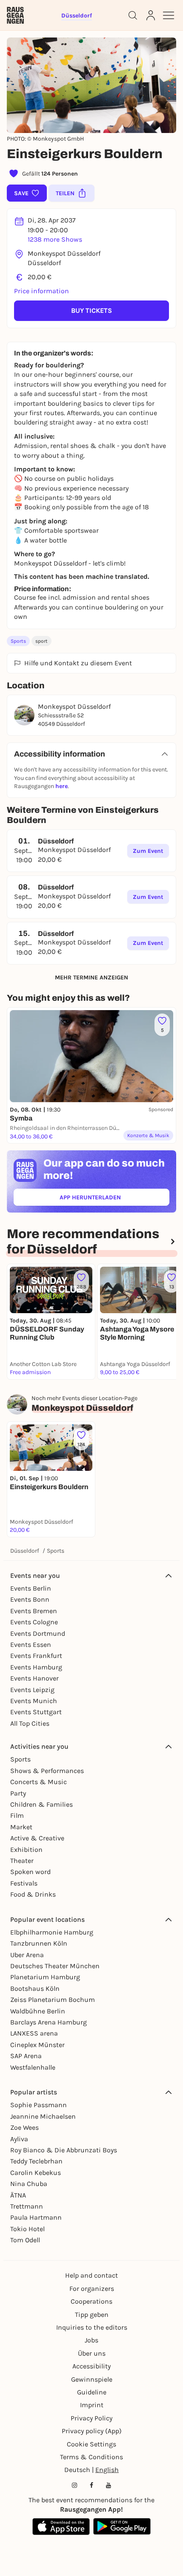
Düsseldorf (25, 1551)
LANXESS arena (34, 2033)
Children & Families (41, 1804)
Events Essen (31, 1645)
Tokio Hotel (27, 2229)
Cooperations (91, 2301)
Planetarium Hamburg (45, 1977)
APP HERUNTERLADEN (110, 1199)
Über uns (92, 2353)
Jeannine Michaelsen (43, 2116)
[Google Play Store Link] (122, 2527)
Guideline (92, 2392)
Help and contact (91, 2275)
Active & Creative (37, 1838)
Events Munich (34, 1701)
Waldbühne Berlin (38, 2011)
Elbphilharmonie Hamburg (52, 1932)
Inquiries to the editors (92, 2327)
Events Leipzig (32, 1690)
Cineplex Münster (37, 2045)
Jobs (91, 2340)
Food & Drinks (33, 1894)
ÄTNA (18, 2195)
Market (21, 1827)
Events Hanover (34, 1678)
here (61, 786)
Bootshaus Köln (35, 1988)
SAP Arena (26, 2056)
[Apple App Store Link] (61, 2527)
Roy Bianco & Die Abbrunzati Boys (64, 2150)
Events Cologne (34, 1622)
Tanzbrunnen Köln (39, 1943)
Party (18, 1793)
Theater (22, 1861)
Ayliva (19, 2139)
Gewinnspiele (92, 2379)
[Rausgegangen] (15, 15)
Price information (41, 291)
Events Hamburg (36, 1667)
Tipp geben (92, 2315)
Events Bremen (34, 1611)
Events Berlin (31, 1588)
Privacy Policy (91, 2418)
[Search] (133, 15)
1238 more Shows (55, 239)
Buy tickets (91, 310)
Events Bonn (30, 1599)
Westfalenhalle (33, 2067)
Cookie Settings (91, 2444)
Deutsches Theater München (55, 1966)
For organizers (92, 2289)
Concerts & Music (39, 1782)
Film (17, 1815)
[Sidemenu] (169, 15)
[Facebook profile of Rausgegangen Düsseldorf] (91, 2485)
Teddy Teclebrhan (36, 2161)
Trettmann (27, 2206)
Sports (18, 641)
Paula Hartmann (36, 2217)
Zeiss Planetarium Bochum (53, 2000)
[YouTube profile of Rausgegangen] (109, 2485)
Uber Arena (27, 1955)
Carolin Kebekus (36, 2173)
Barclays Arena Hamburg (49, 2022)
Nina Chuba (29, 2184)
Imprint (92, 2405)
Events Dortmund (38, 1633)
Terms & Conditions (91, 2457)
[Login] (151, 15)
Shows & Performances (47, 1771)
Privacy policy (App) (92, 2431)
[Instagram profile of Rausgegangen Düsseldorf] (74, 2485)
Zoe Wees (24, 2127)
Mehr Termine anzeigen (91, 978)
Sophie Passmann (39, 2105)
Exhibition (26, 1850)
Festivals (24, 1883)
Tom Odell (25, 2240)
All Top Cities (30, 1723)
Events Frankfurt (36, 1656)
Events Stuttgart (36, 1712)
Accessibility (91, 2366)
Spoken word (30, 1872)
